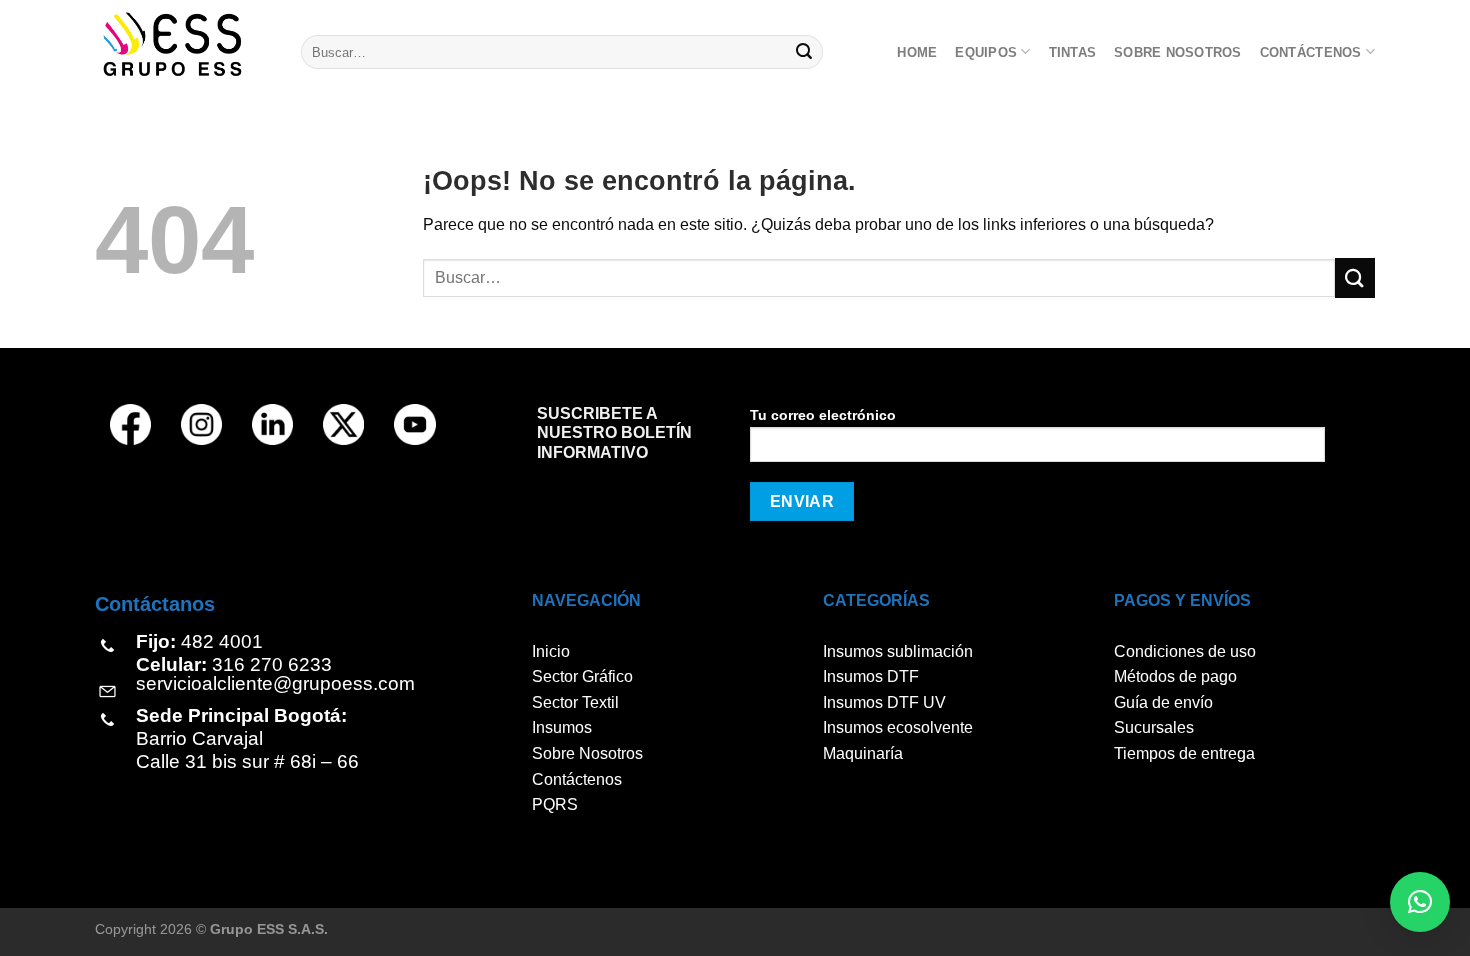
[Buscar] (805, 52)
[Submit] (1355, 277)
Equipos (986, 52)
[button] (1420, 902)
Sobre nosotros (1178, 52)
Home (917, 52)
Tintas (1073, 52)
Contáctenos (1311, 52)
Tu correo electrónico (823, 415)
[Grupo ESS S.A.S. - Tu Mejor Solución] (183, 44)
